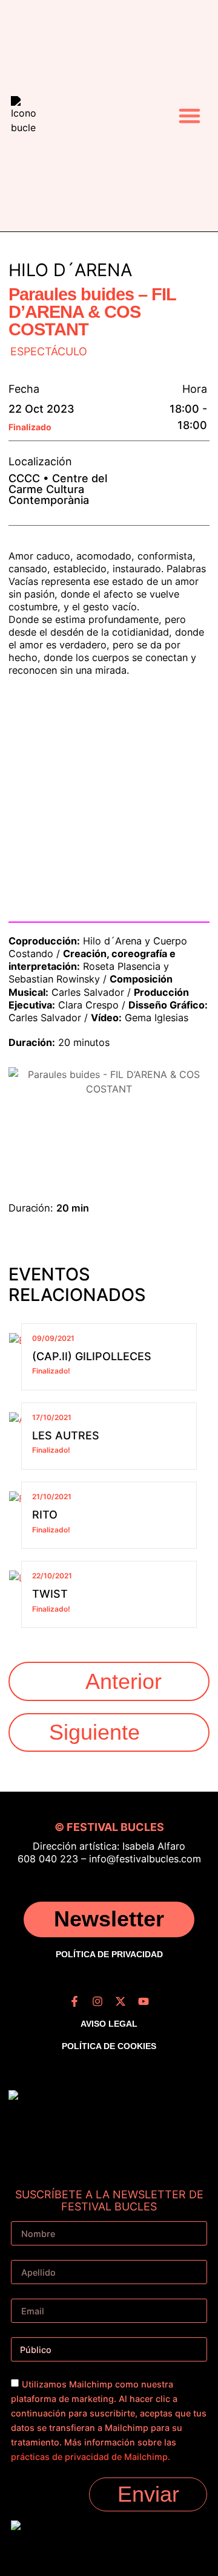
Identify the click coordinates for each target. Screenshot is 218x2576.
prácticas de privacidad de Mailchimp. (91, 2457)
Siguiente (94, 1732)
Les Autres (66, 1435)
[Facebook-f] (74, 2001)
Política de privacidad (109, 1954)
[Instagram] (97, 2001)
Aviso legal (109, 2024)
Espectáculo (49, 352)
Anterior (124, 1681)
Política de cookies (109, 2046)
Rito (45, 1515)
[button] (190, 116)
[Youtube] (144, 2001)
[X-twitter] (121, 2001)
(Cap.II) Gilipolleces (92, 1356)
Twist (50, 1594)
